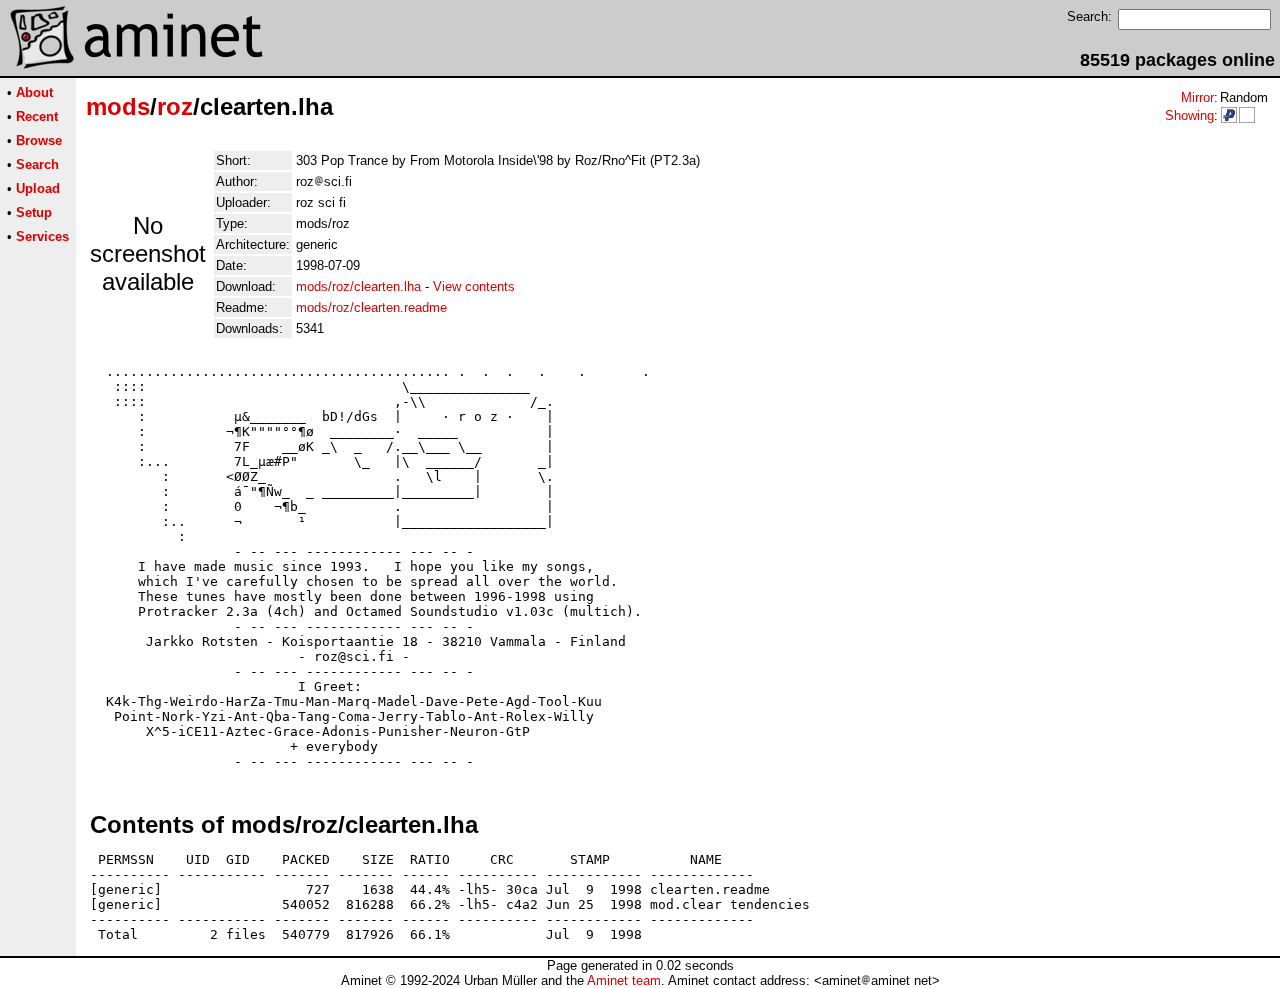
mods (118, 106)
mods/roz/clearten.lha (358, 286)
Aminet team (624, 980)
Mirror (1197, 97)
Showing (1189, 115)
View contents (474, 286)
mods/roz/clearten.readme (371, 307)
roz (175, 106)
